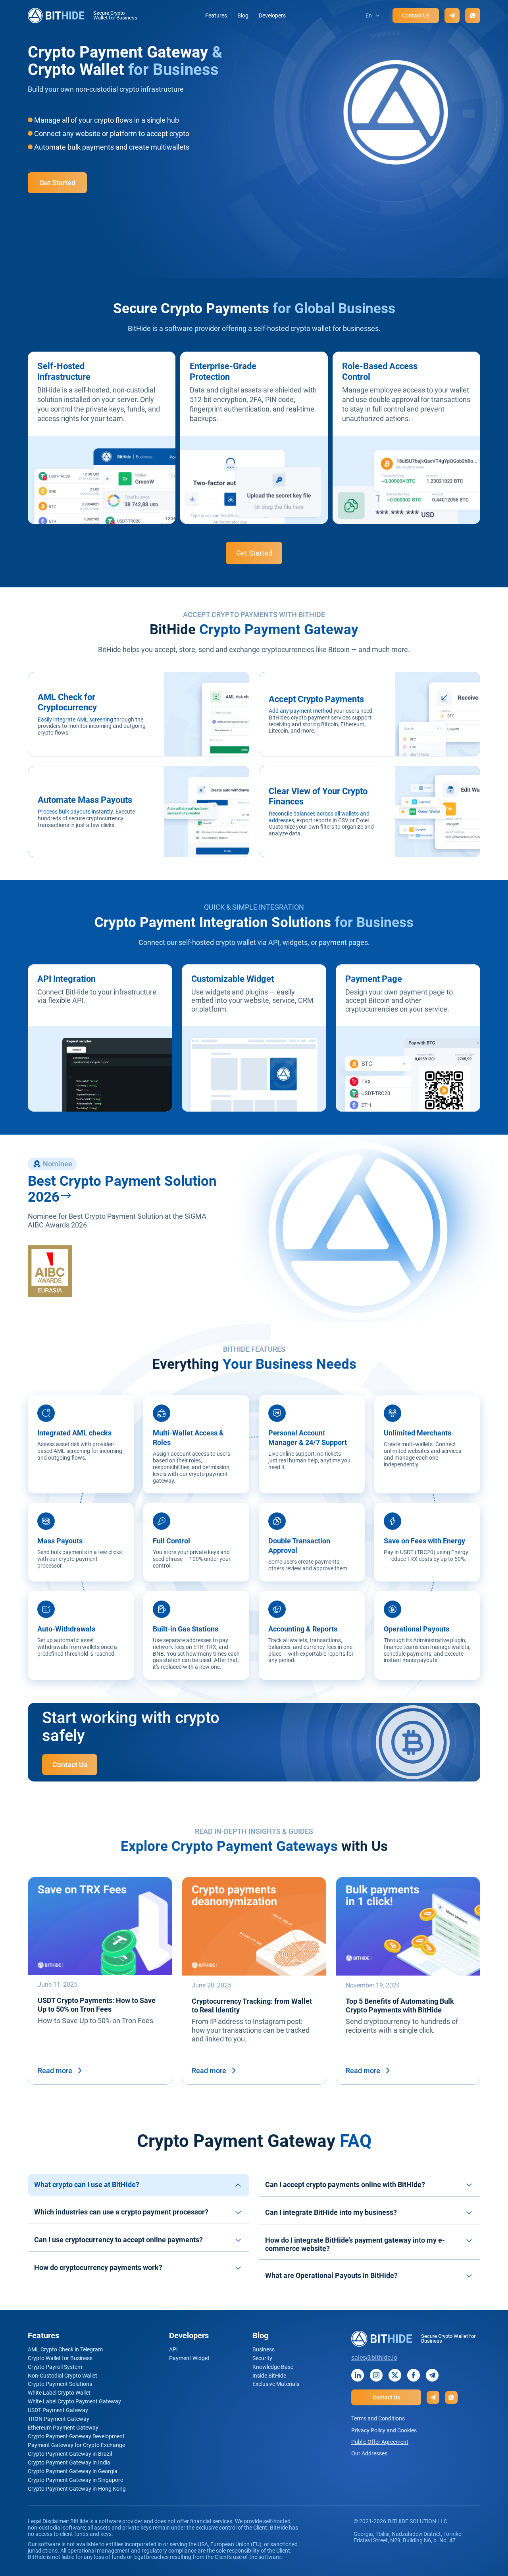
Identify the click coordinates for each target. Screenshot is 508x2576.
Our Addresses (369, 2453)
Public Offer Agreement (380, 2442)
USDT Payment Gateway (58, 2410)
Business (264, 2349)
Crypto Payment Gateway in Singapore (75, 2480)
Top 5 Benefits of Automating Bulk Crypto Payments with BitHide (400, 2006)
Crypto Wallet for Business (60, 2358)
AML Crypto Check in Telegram (65, 2349)
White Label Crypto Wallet (59, 2393)
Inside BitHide (269, 2376)
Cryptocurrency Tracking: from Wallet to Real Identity (252, 2006)
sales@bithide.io (374, 2358)
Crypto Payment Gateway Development (76, 2436)
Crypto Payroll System (55, 2367)
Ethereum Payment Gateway (63, 2428)
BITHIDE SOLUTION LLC (418, 2521)
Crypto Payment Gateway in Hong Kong (77, 2489)
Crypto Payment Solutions (60, 2384)
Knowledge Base (273, 2367)
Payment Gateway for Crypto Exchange (76, 2445)
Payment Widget (189, 2358)
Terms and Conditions (378, 2418)
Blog (243, 15)
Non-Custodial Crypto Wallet (63, 2376)
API (173, 2349)
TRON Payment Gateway (59, 2419)
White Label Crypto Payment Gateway (74, 2401)
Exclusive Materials (276, 2384)
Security (262, 2358)
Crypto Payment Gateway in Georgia (73, 2471)
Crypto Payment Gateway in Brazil (70, 2454)
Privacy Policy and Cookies (384, 2430)
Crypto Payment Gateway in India (69, 2462)
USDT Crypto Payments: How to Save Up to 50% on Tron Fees (97, 2005)
